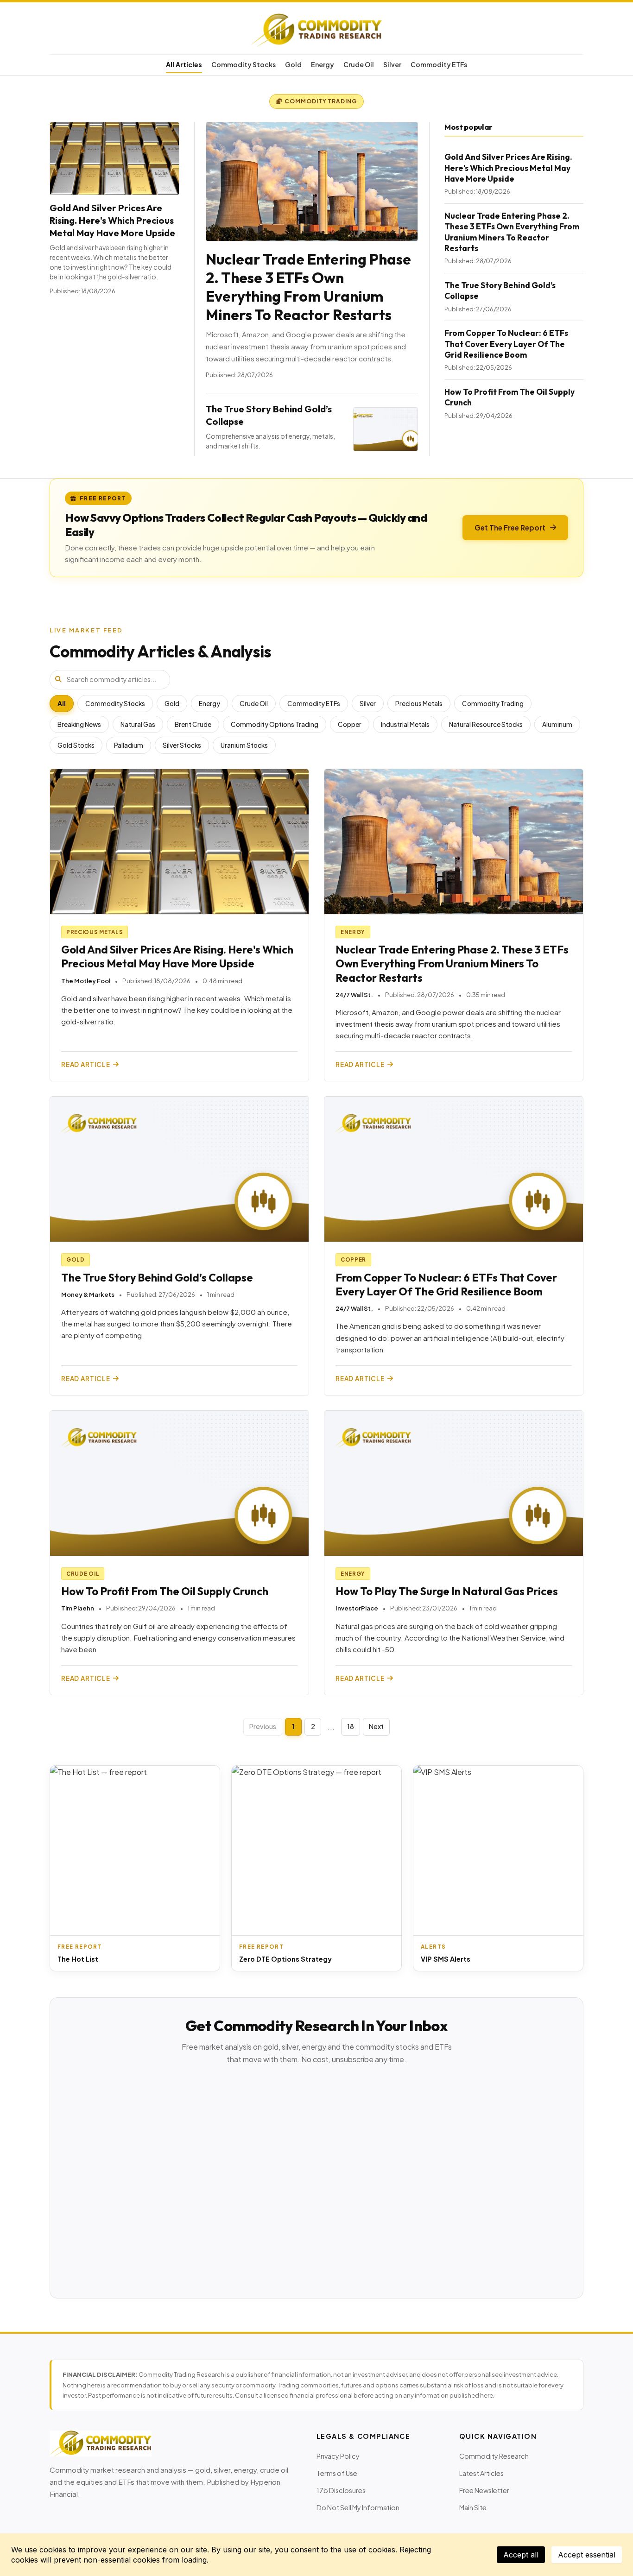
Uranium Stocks (244, 745)
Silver (392, 64)
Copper (350, 724)
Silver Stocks (182, 745)
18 (351, 1726)
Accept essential (587, 2555)
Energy (323, 64)
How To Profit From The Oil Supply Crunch (165, 1591)
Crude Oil (359, 64)
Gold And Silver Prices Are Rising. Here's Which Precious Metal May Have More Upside (112, 220)
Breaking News (79, 724)
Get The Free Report (510, 527)
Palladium (129, 745)
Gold (293, 64)
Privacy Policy (338, 2456)
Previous (263, 1726)
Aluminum (557, 724)
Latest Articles (481, 2473)
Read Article (86, 1064)
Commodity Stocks (244, 64)
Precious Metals (419, 704)
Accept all (521, 2555)
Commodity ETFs (439, 64)
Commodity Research (494, 2456)
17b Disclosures (341, 2490)
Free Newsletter (484, 2490)
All (62, 704)
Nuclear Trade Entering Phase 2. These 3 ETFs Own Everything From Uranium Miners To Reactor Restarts (308, 287)
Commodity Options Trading (275, 724)
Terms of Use (337, 2473)
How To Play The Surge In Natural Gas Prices (447, 1591)
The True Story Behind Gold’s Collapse (157, 1278)
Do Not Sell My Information (358, 2507)
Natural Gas (138, 724)
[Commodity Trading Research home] (316, 30)
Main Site (473, 2507)
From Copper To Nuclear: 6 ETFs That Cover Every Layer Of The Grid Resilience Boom (506, 344)
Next (376, 1726)
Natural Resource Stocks (486, 724)
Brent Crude (193, 724)
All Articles (184, 64)
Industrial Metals (405, 724)
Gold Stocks (76, 745)
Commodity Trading (493, 704)
